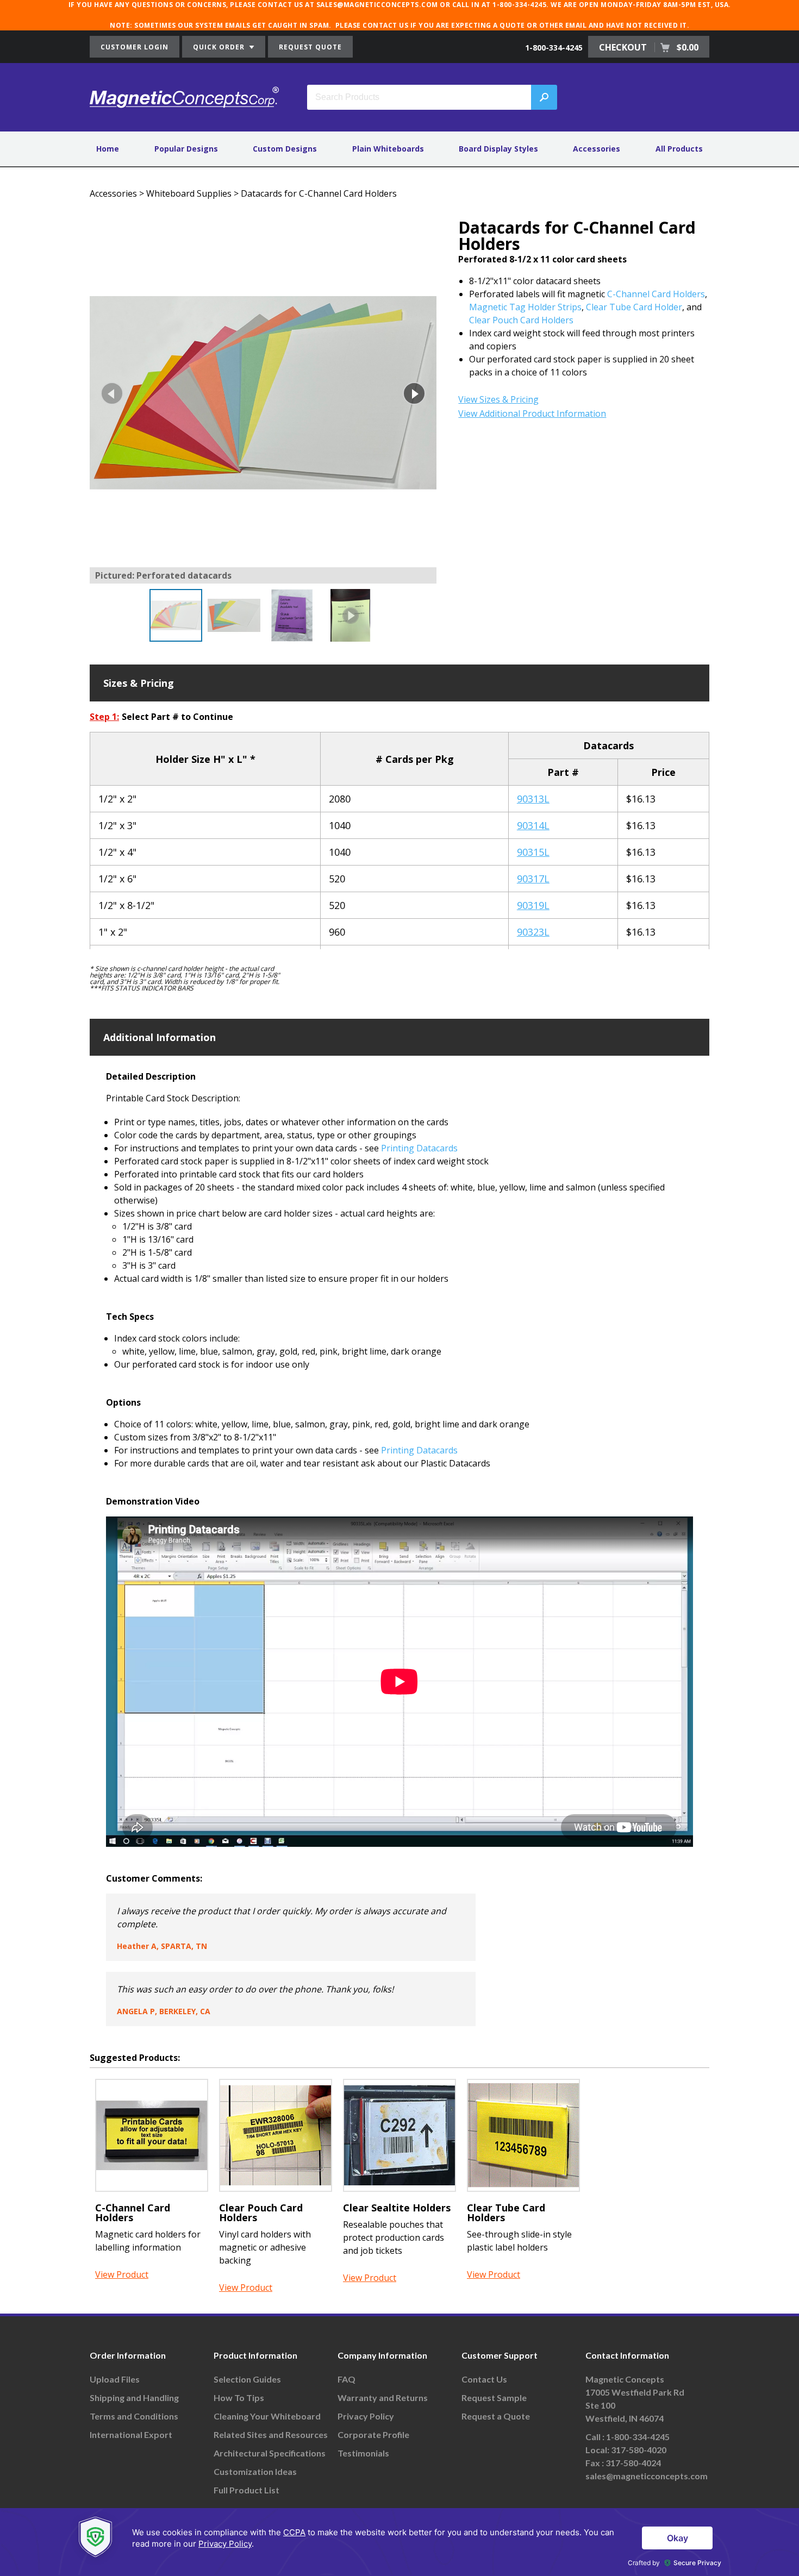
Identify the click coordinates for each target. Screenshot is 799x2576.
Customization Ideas (255, 2471)
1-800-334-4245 (554, 48)
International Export (131, 2434)
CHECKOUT (649, 47)
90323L (533, 932)
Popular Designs (186, 149)
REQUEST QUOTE (310, 47)
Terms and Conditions (134, 2416)
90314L (533, 825)
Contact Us (484, 2379)
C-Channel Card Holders (656, 294)
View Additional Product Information (532, 413)
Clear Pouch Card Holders (521, 320)
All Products (679, 149)
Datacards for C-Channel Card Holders (319, 193)
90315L (533, 852)
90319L (533, 905)
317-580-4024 (633, 2463)
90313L (533, 799)
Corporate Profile (373, 2434)
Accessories (597, 149)
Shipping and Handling (134, 2398)
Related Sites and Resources (271, 2434)
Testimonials (363, 2453)
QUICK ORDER (220, 47)
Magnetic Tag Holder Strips (525, 307)
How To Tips (239, 2398)
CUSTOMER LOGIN (135, 47)
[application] (399, 2542)
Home (108, 149)
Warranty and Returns (383, 2398)
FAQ (347, 2379)
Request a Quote (496, 2416)
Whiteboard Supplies (189, 193)
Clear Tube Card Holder (634, 307)
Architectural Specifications (270, 2453)
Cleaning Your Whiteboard (267, 2416)
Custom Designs (285, 149)
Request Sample (494, 2398)
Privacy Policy (366, 2416)
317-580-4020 (639, 2450)
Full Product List (246, 2490)
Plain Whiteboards (388, 149)
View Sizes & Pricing (498, 399)
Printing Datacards (419, 1148)
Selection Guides (247, 2379)
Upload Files (115, 2379)
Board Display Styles (498, 149)
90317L (533, 879)
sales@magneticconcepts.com (647, 2476)
